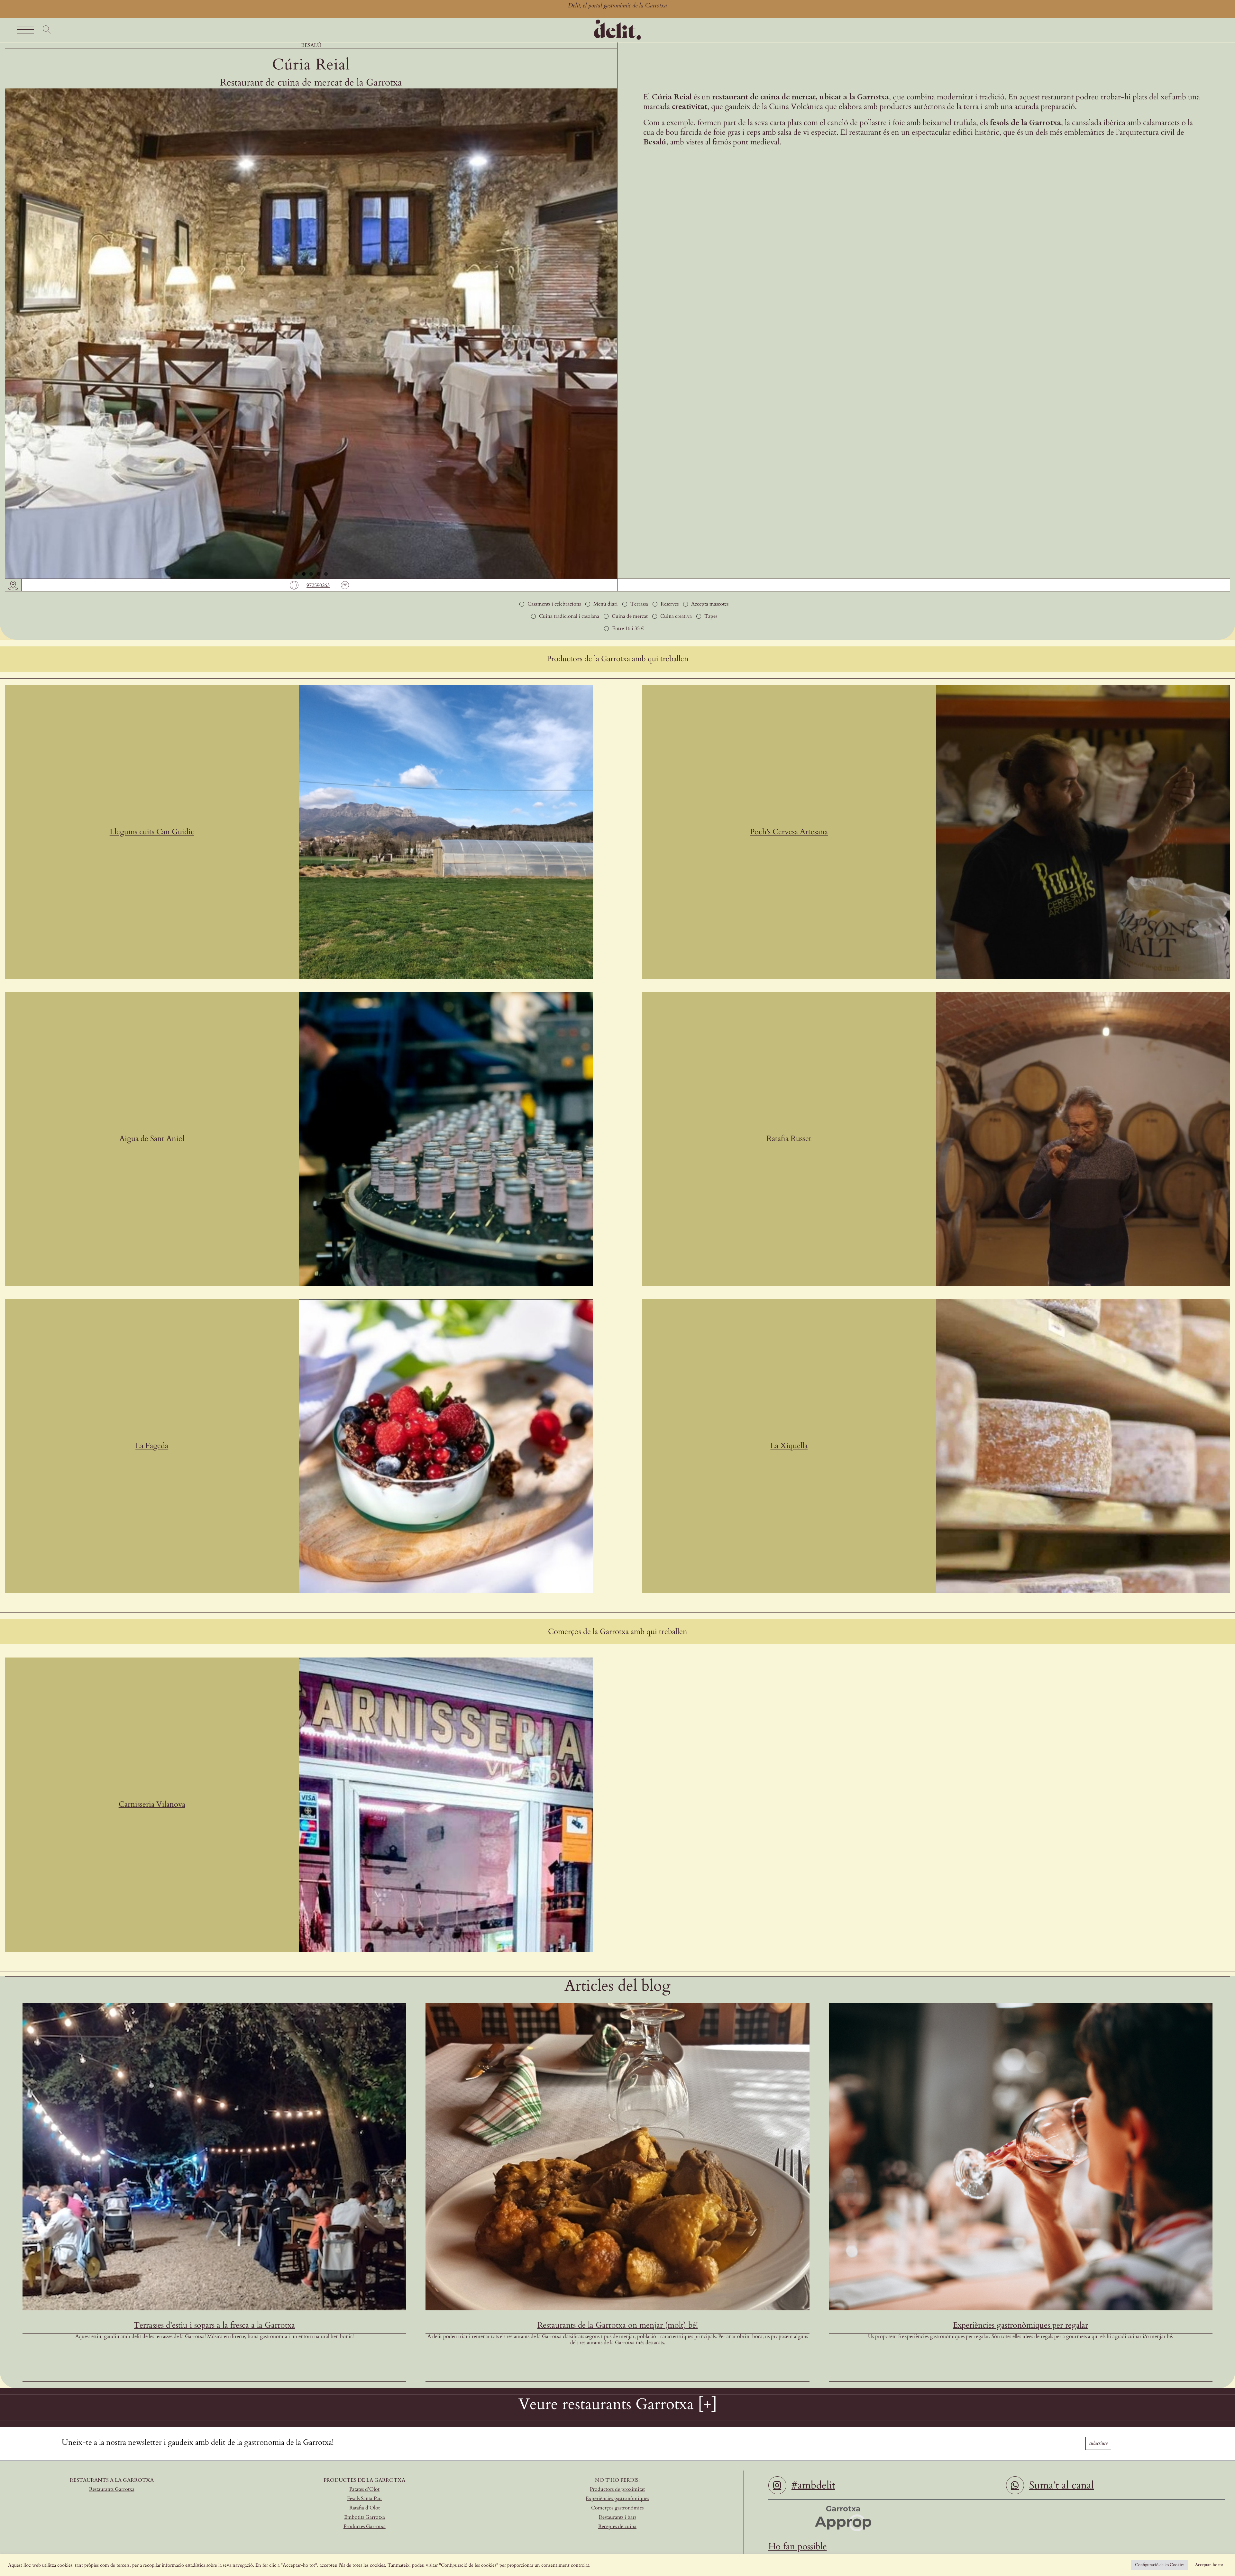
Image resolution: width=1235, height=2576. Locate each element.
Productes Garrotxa (365, 2526)
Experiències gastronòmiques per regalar (1020, 2325)
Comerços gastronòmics (617, 2508)
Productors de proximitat (617, 2489)
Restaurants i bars (617, 2517)
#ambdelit (813, 2485)
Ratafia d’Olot (365, 2508)
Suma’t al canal (1061, 2485)
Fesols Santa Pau (364, 2498)
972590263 (318, 585)
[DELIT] (617, 21)
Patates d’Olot (364, 2489)
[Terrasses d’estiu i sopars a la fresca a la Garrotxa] (214, 2006)
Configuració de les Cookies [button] (1160, 2565)
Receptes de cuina (617, 2526)
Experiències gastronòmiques (617, 2498)
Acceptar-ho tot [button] (1209, 2565)
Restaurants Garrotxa (112, 2489)
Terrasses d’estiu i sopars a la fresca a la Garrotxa (214, 2325)
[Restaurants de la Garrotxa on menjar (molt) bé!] (617, 2006)
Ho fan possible (798, 2546)
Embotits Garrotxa (365, 2517)
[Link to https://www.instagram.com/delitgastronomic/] (777, 2485)
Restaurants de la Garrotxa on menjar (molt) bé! (618, 2325)
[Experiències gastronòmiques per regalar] (1021, 2006)
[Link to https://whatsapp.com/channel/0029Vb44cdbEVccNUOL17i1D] (1015, 2485)
